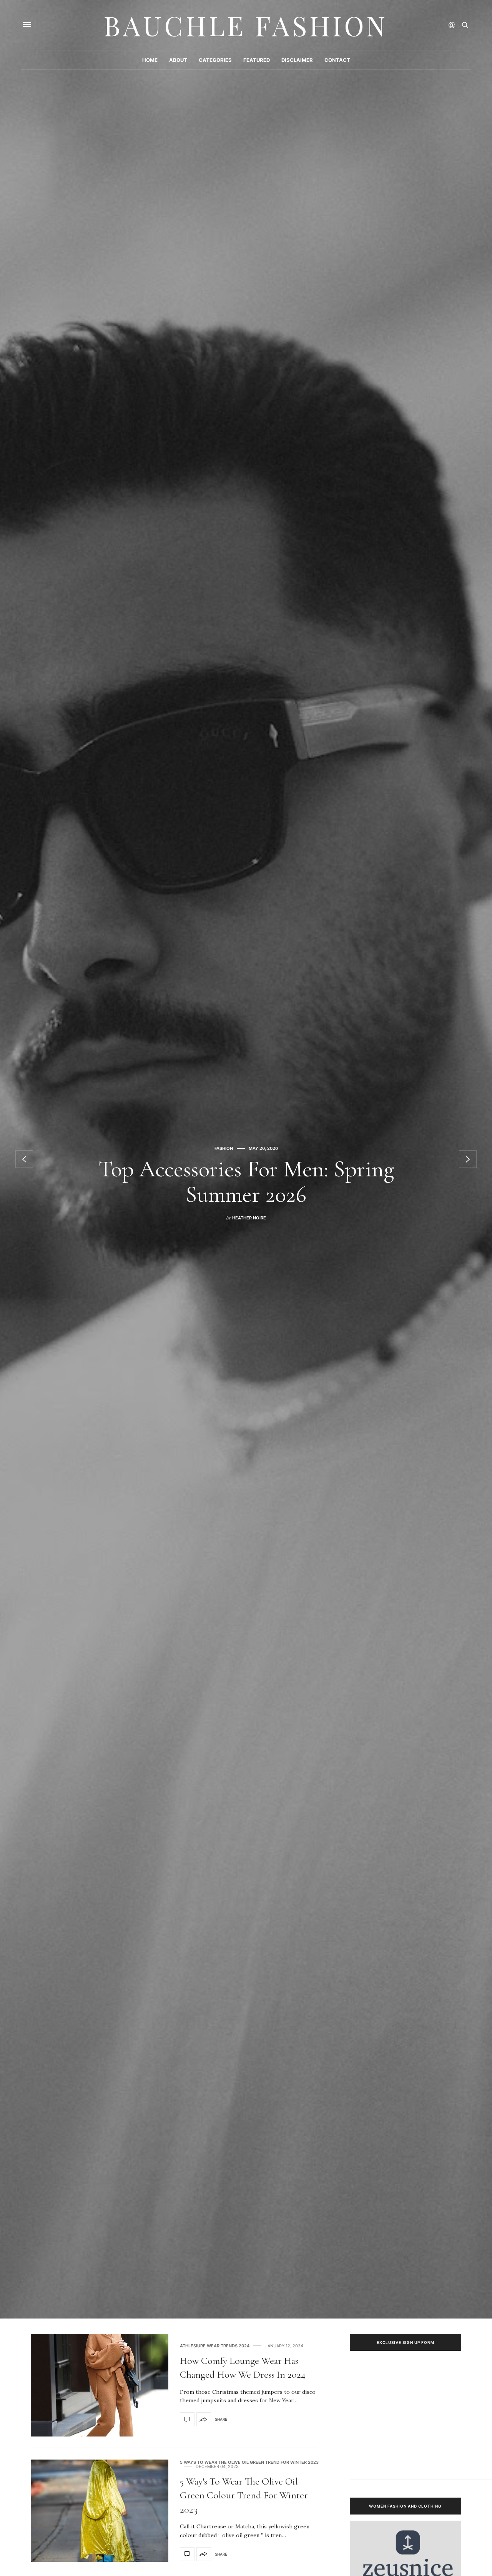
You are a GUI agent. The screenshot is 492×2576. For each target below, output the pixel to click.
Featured (257, 60)
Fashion (223, 1161)
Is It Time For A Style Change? (246, 1182)
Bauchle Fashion (246, 25)
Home (150, 60)
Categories (215, 60)
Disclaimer (297, 60)
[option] (246, 1159)
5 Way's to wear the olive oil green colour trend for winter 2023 (244, 2495)
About (178, 60)
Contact (337, 60)
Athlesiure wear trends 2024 (215, 2346)
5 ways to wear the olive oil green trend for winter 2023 (249, 2462)
